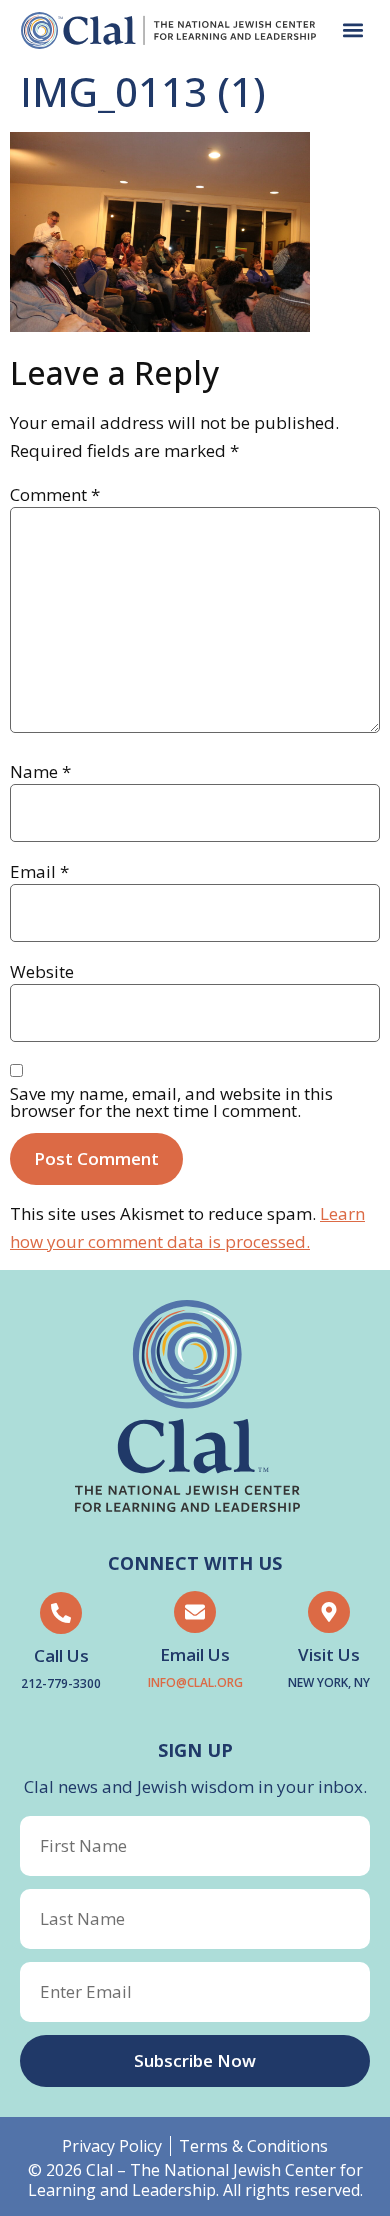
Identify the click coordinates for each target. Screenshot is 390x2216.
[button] (352, 30)
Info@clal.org (195, 1682)
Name (40, 771)
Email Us (195, 1654)
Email (39, 871)
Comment (55, 494)
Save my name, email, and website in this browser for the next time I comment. (171, 1102)
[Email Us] (195, 1612)
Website (42, 971)
